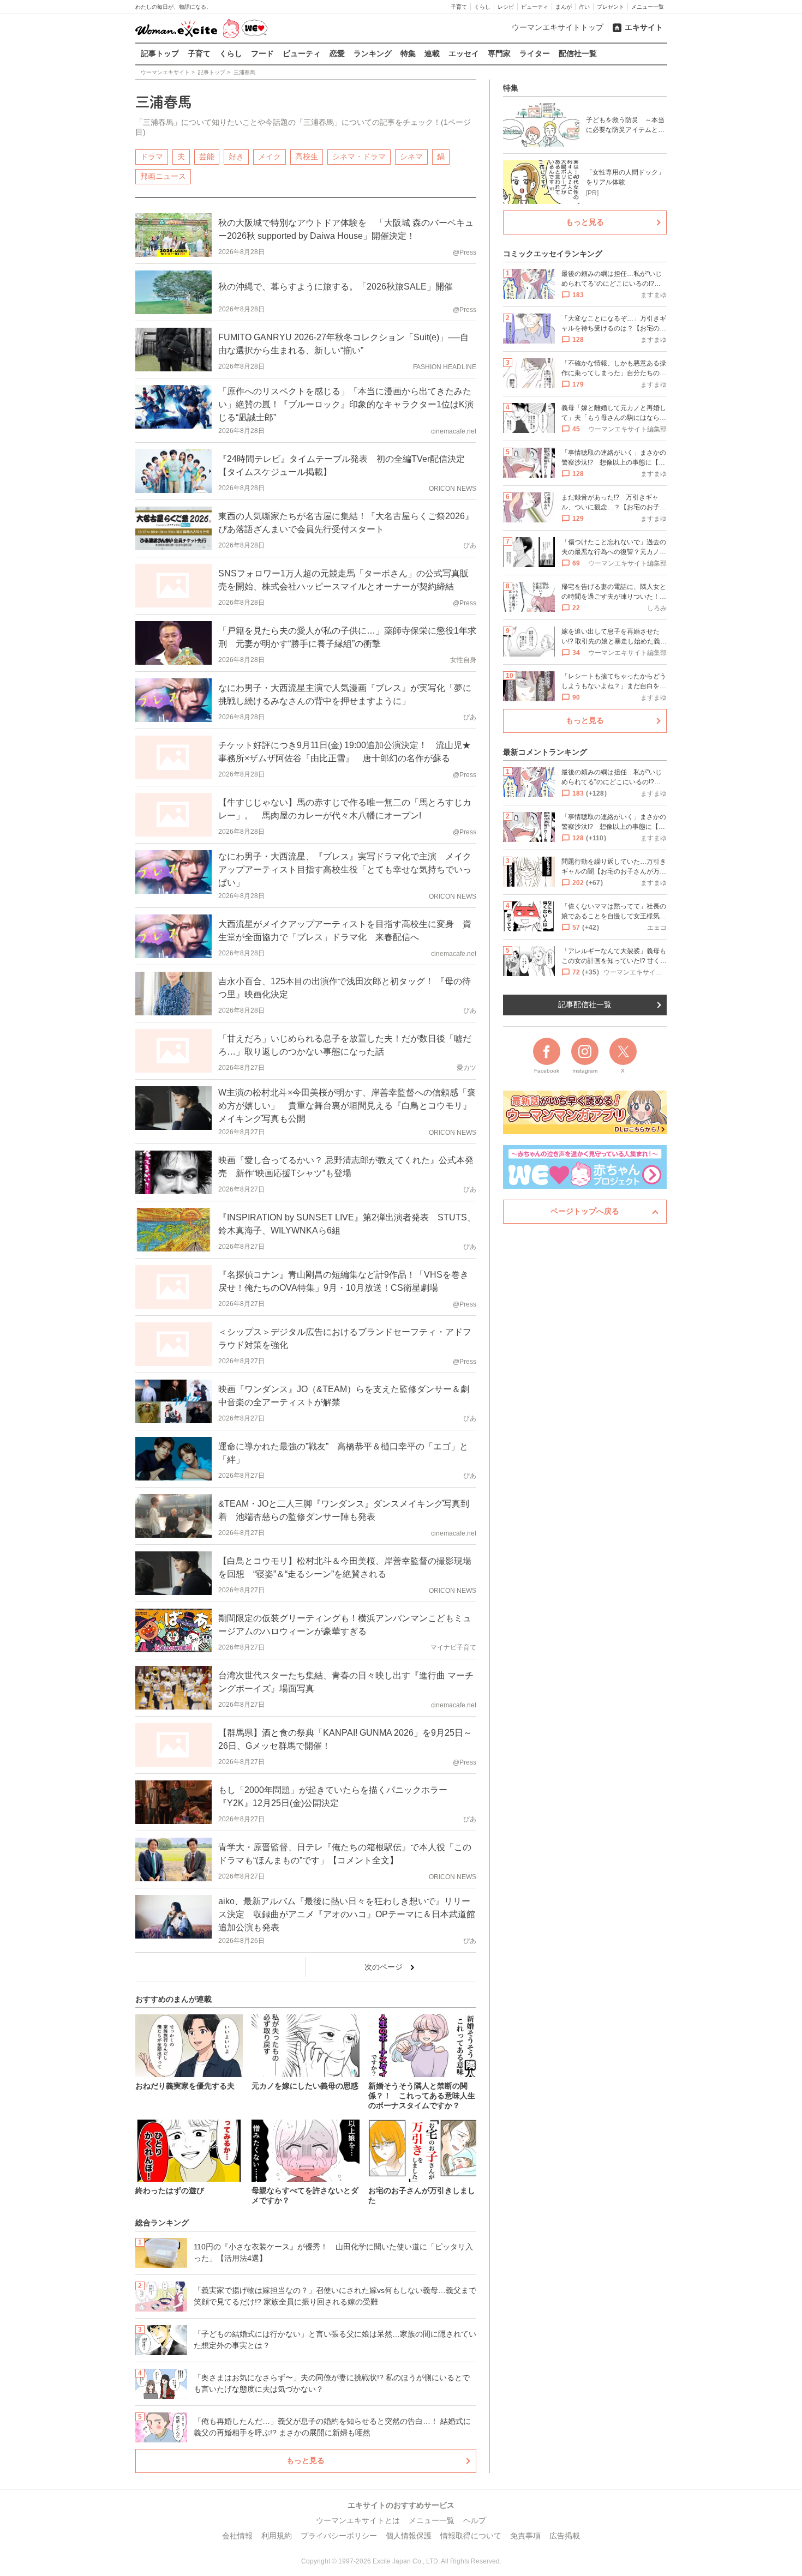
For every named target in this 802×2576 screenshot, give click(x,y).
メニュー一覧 (648, 7)
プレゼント (611, 7)
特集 (408, 53)
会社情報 (237, 2536)
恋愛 (337, 53)
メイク (270, 157)
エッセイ (464, 53)
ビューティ (535, 7)
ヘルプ (475, 2520)
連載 (432, 53)
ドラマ (152, 157)
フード (262, 53)
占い (584, 7)
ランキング (373, 53)
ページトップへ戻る (585, 1211)
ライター (535, 53)
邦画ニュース (163, 176)
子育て (459, 7)
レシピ (506, 7)
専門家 (499, 53)
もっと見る (306, 2460)
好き (236, 157)
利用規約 (277, 2536)
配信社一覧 (578, 53)
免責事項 (525, 2536)
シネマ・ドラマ (359, 157)
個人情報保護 (409, 2536)
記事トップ (160, 53)
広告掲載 (565, 2536)
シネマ (411, 157)
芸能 (207, 157)
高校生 (307, 157)
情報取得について (471, 2536)
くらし (482, 7)
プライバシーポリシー (339, 2536)
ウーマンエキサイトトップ (558, 27)
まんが (564, 7)
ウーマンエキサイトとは (358, 2520)
